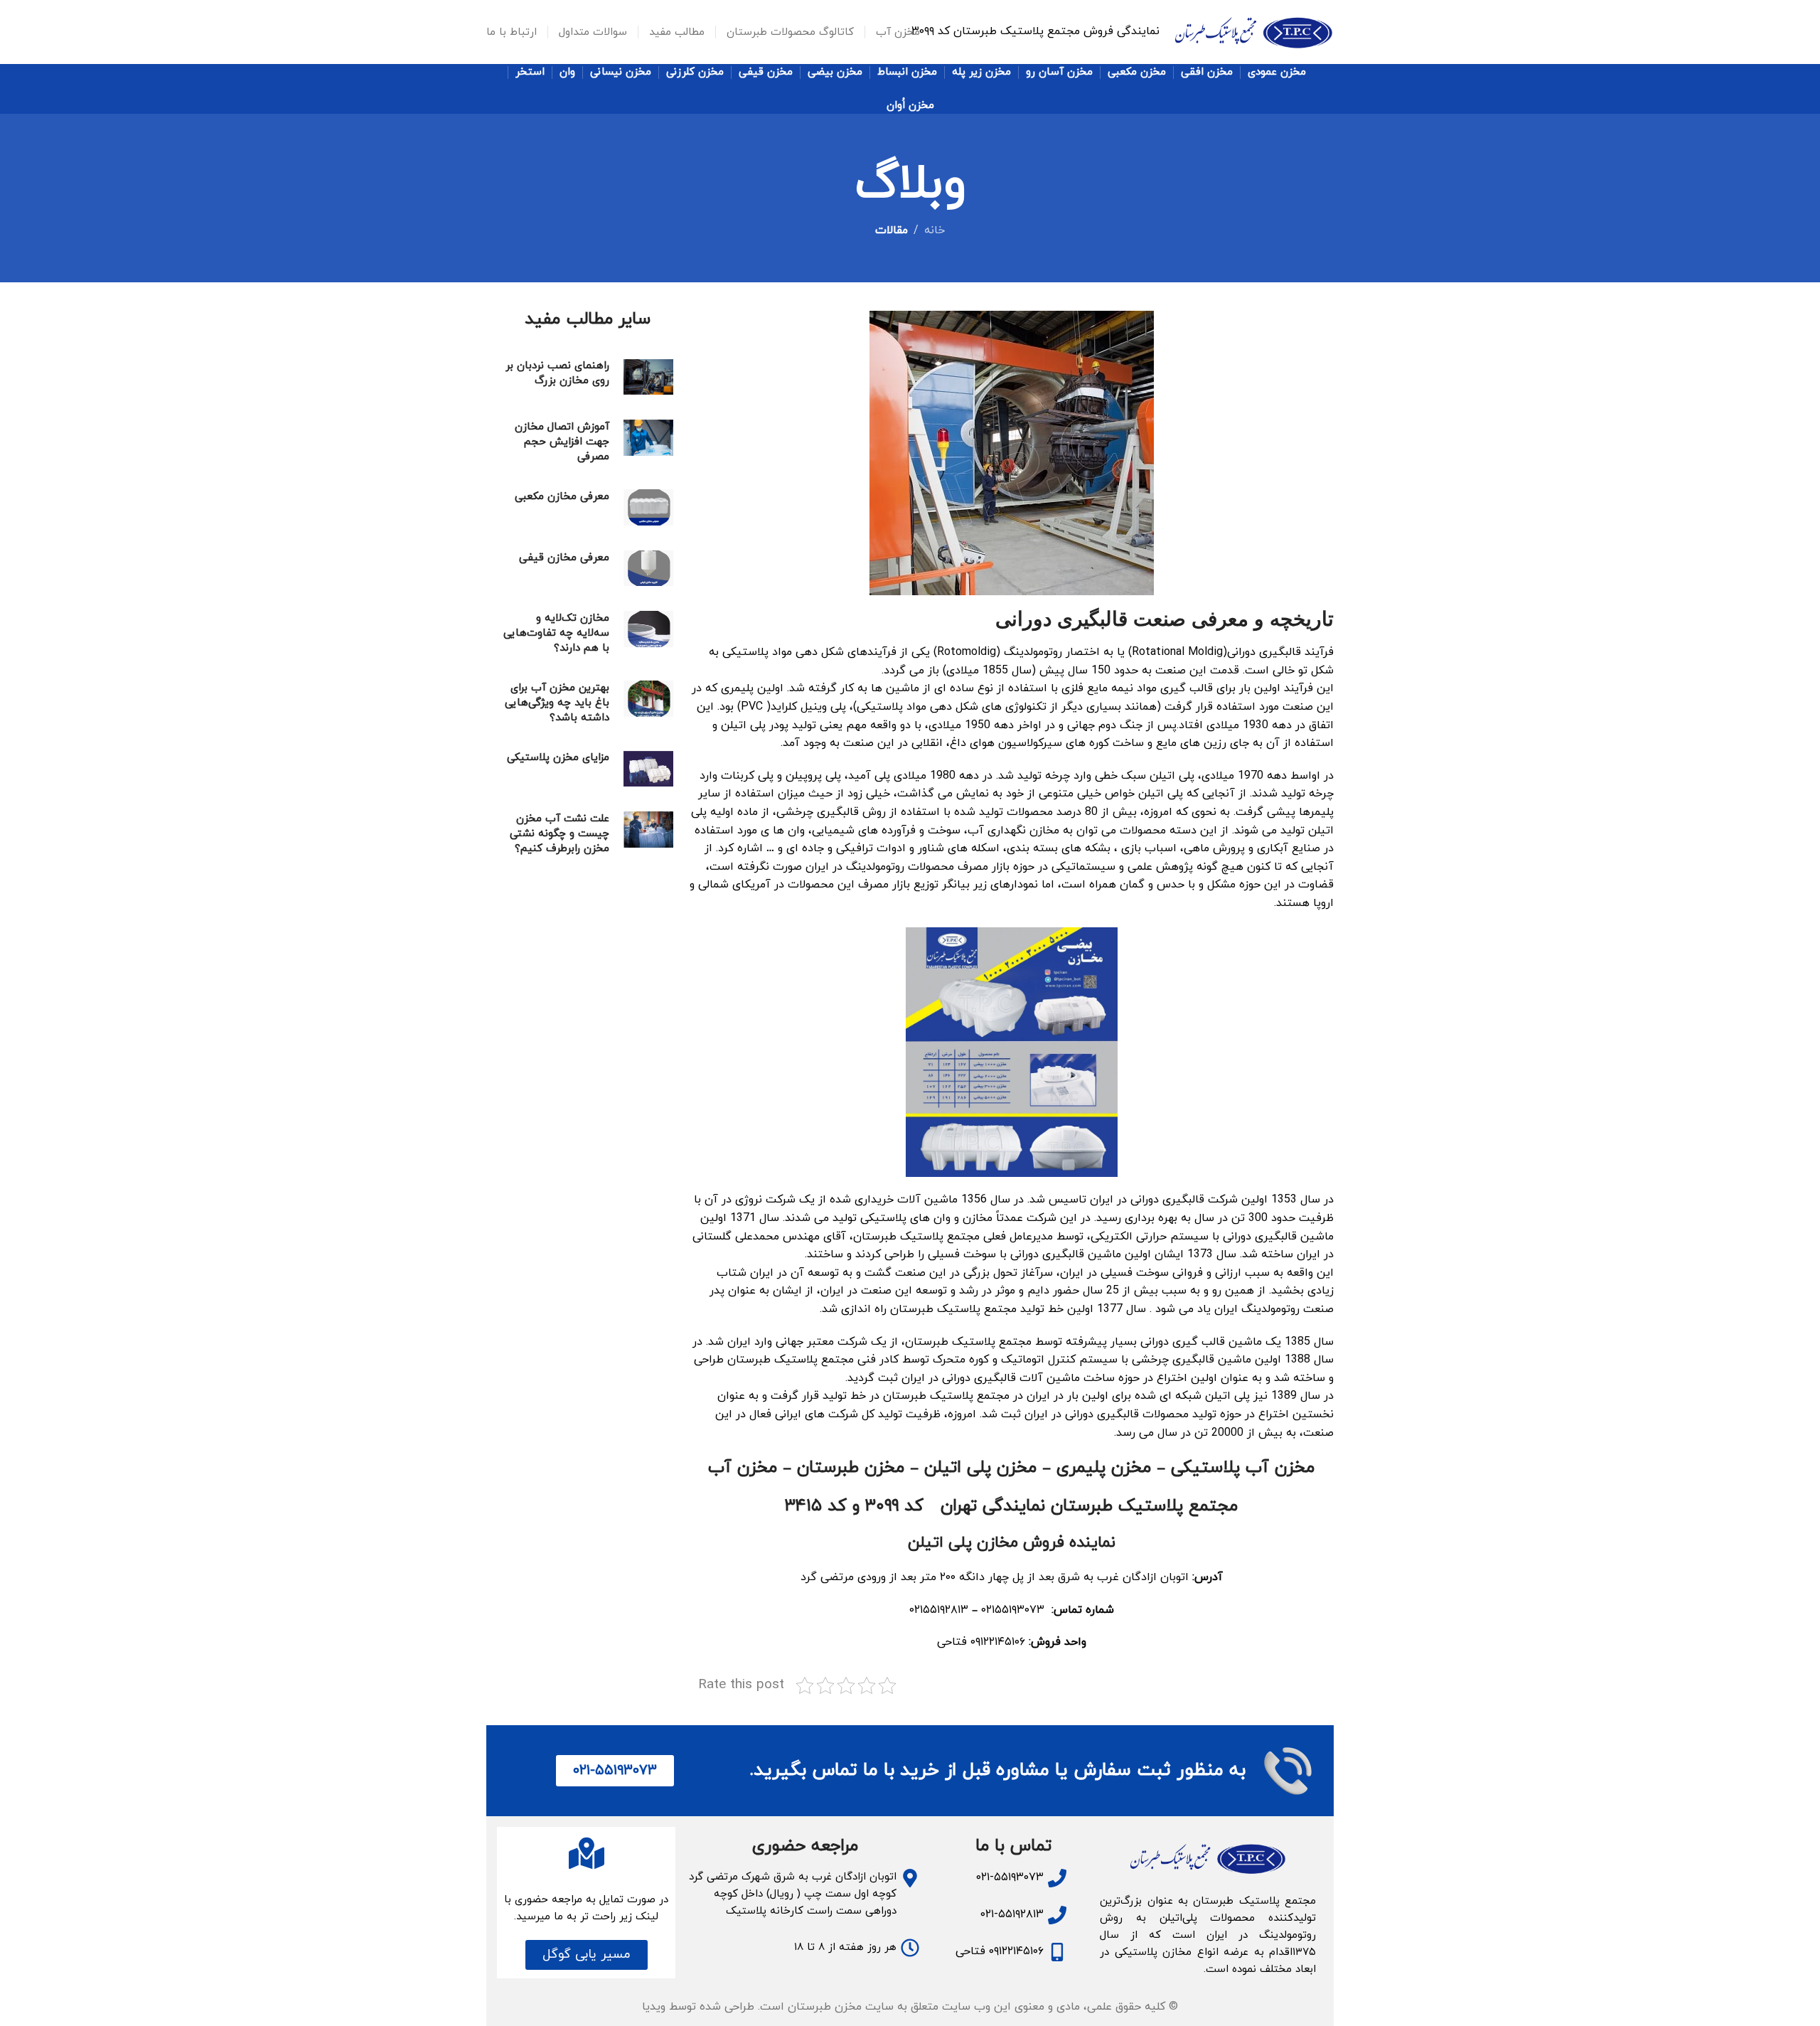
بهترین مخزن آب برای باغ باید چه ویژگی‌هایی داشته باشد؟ (557, 703)
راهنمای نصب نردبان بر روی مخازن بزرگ (557, 373)
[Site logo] (1254, 31)
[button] (587, 1955)
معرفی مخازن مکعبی (562, 497)
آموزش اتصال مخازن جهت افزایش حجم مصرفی (562, 442)
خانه (935, 230)
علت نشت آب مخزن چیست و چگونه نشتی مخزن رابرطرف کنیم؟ (560, 834)
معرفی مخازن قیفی (564, 558)
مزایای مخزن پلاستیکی (558, 758)
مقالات (892, 230)
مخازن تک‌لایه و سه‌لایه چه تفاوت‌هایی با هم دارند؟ (556, 633)
